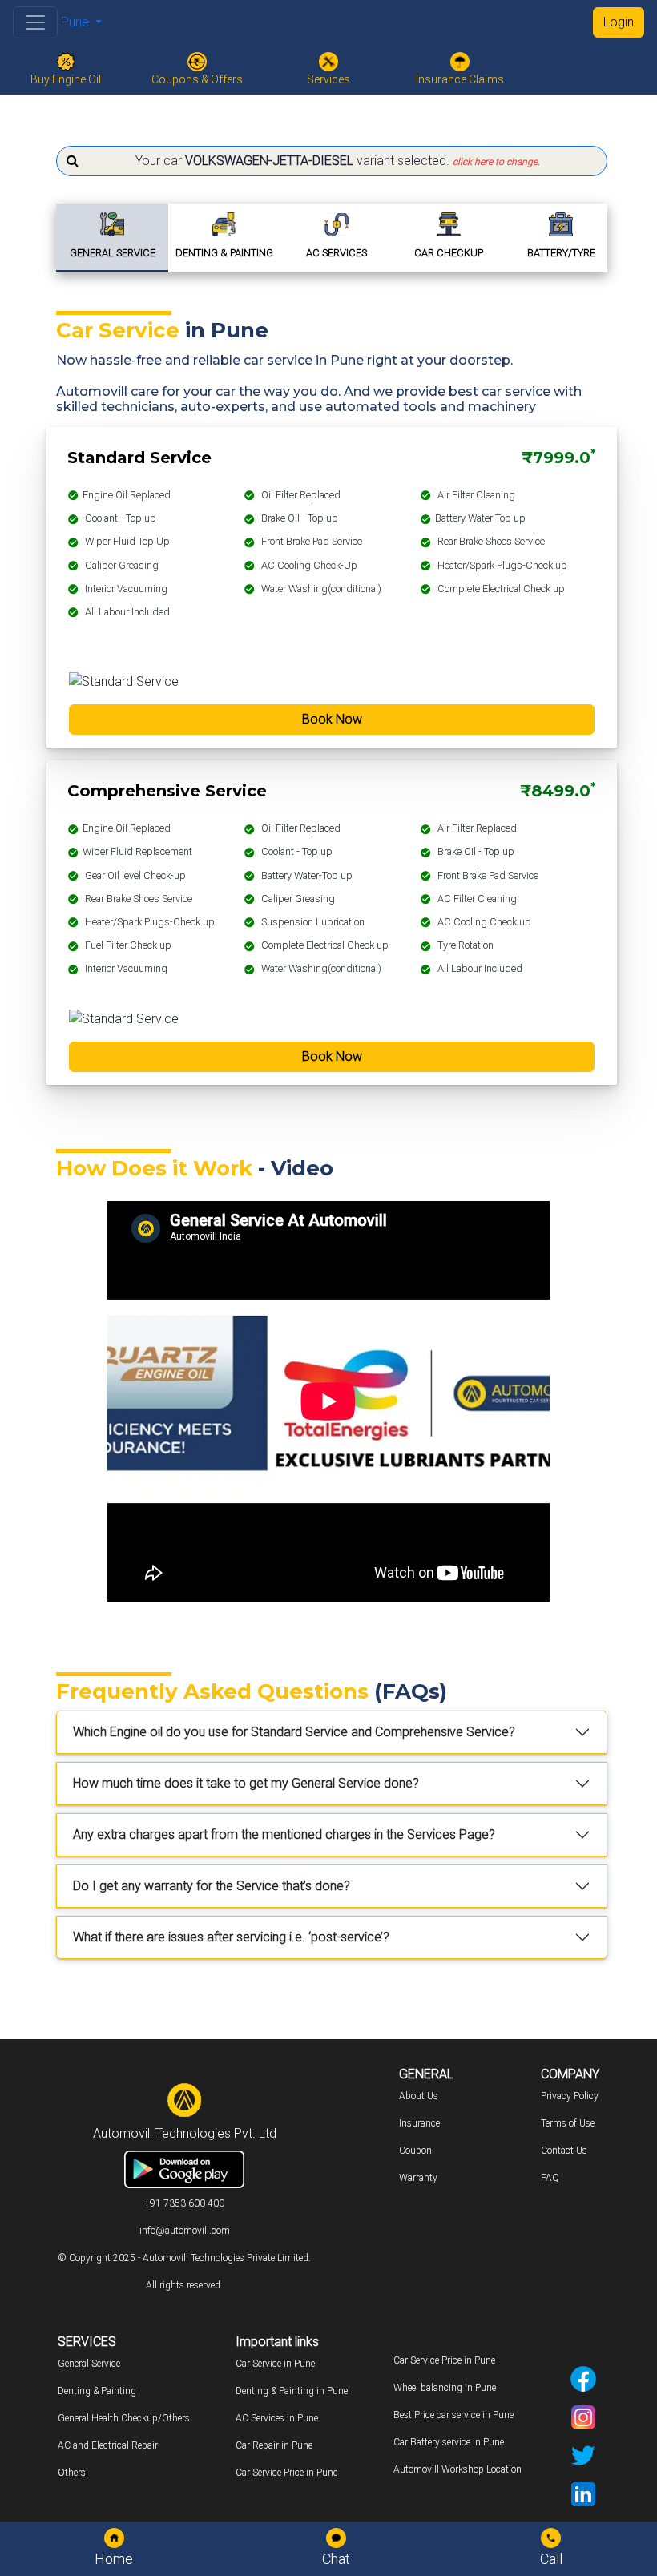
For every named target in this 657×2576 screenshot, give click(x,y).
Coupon (415, 2151)
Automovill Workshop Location (457, 2469)
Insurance (419, 2123)
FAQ (550, 2178)
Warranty (418, 2178)
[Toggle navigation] (35, 22)
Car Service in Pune (275, 2364)
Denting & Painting (97, 2391)
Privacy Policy (570, 2096)
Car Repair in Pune (274, 2445)
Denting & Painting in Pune (292, 2391)
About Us (419, 2096)
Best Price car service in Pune (453, 2415)
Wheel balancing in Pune (445, 2388)
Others (72, 2473)
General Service (89, 2364)
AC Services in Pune (277, 2418)
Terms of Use (568, 2123)
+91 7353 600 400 (184, 2203)
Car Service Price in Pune (286, 2473)
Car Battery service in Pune (449, 2442)
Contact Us (564, 2151)
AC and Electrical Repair (108, 2445)
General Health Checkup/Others (124, 2418)
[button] (332, 161)
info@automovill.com (185, 2231)
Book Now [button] (332, 719)
